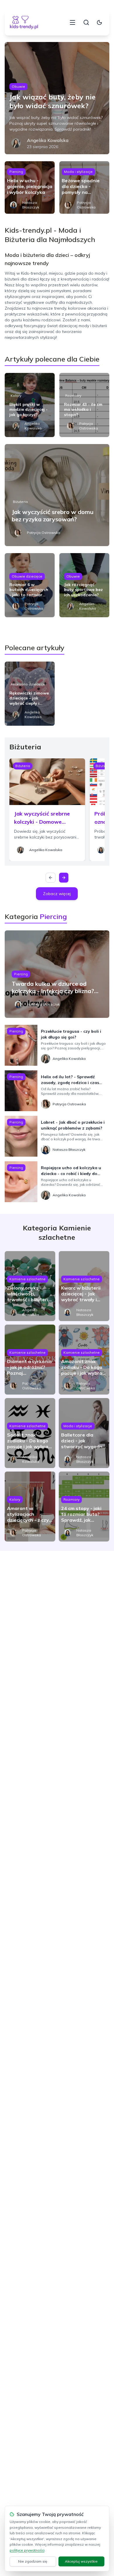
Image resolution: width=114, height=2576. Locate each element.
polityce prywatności (27, 2550)
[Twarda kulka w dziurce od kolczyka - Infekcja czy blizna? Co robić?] (57, 974)
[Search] (86, 22)
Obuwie (18, 86)
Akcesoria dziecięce (28, 684)
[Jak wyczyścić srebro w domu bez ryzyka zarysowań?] (57, 495)
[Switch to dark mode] (99, 22)
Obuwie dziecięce (27, 576)
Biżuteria (20, 502)
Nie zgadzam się (33, 2561)
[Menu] (72, 22)
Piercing (16, 172)
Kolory (16, 396)
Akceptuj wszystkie (81, 2561)
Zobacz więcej (57, 894)
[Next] (64, 878)
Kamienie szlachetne (27, 1279)
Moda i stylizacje (78, 172)
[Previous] (51, 878)
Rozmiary (73, 396)
